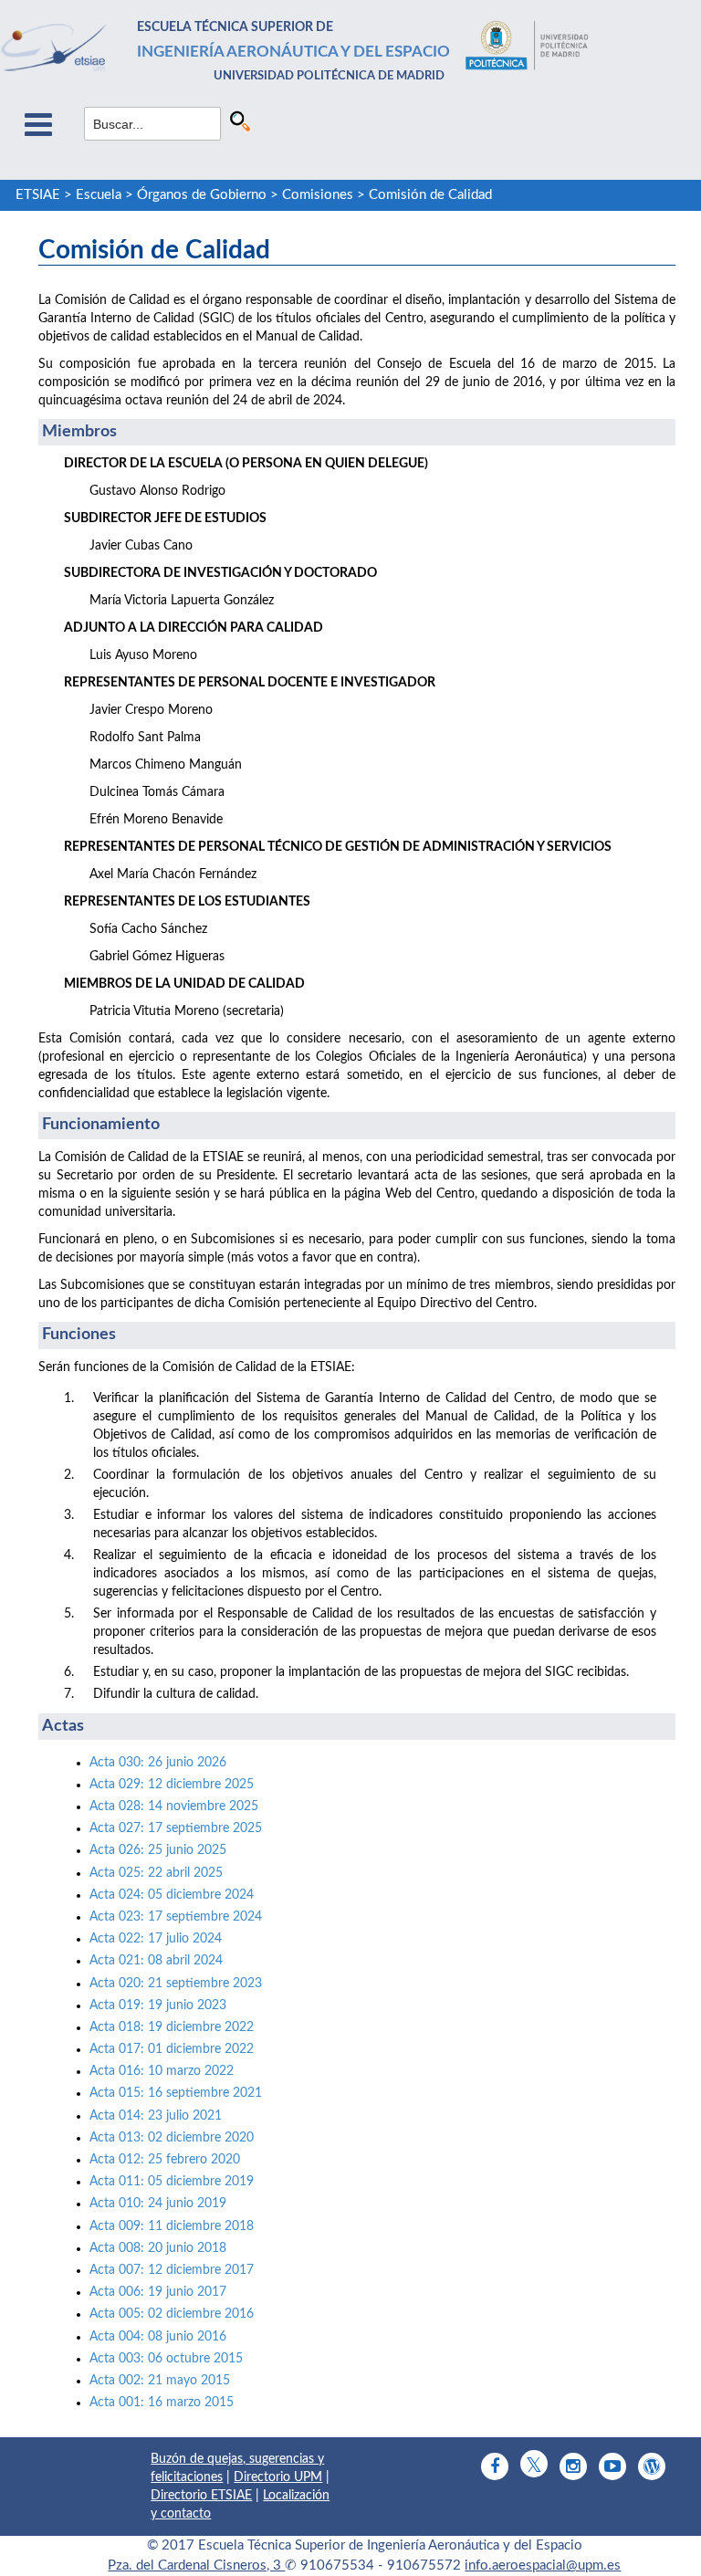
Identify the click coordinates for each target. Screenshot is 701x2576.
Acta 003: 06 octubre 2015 (166, 2359)
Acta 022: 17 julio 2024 (156, 1939)
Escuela (99, 195)
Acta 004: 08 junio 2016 (158, 2337)
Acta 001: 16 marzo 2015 (162, 2403)
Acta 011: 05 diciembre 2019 (172, 2182)
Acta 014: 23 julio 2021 (156, 2116)
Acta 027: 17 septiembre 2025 (176, 1828)
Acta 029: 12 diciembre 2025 (173, 1785)
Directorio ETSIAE (201, 2496)
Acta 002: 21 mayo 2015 (160, 2381)
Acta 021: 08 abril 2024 (156, 1961)
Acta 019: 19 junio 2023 (158, 2005)
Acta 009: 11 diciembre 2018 (172, 2226)
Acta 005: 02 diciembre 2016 (172, 2314)
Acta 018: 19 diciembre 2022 (172, 2027)
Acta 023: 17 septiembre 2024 (176, 1917)
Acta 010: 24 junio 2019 (158, 2204)
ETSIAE (38, 195)
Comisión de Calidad (430, 195)
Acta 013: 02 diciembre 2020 (172, 2138)
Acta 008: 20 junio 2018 (158, 2248)
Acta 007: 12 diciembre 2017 (172, 2270)
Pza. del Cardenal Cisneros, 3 (196, 2566)
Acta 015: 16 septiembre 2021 (176, 2093)
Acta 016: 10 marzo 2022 (162, 2071)
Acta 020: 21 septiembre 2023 (176, 1984)
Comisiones (318, 195)
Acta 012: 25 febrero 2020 (165, 2160)
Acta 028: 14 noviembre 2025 (174, 1806)
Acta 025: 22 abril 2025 (156, 1873)
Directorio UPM (278, 2477)
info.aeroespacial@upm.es (543, 2566)
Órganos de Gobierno (202, 195)
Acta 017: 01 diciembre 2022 (172, 2049)
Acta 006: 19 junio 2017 (158, 2292)
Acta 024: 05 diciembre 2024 (172, 1895)
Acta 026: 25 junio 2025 (158, 1850)
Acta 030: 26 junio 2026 (158, 1763)
